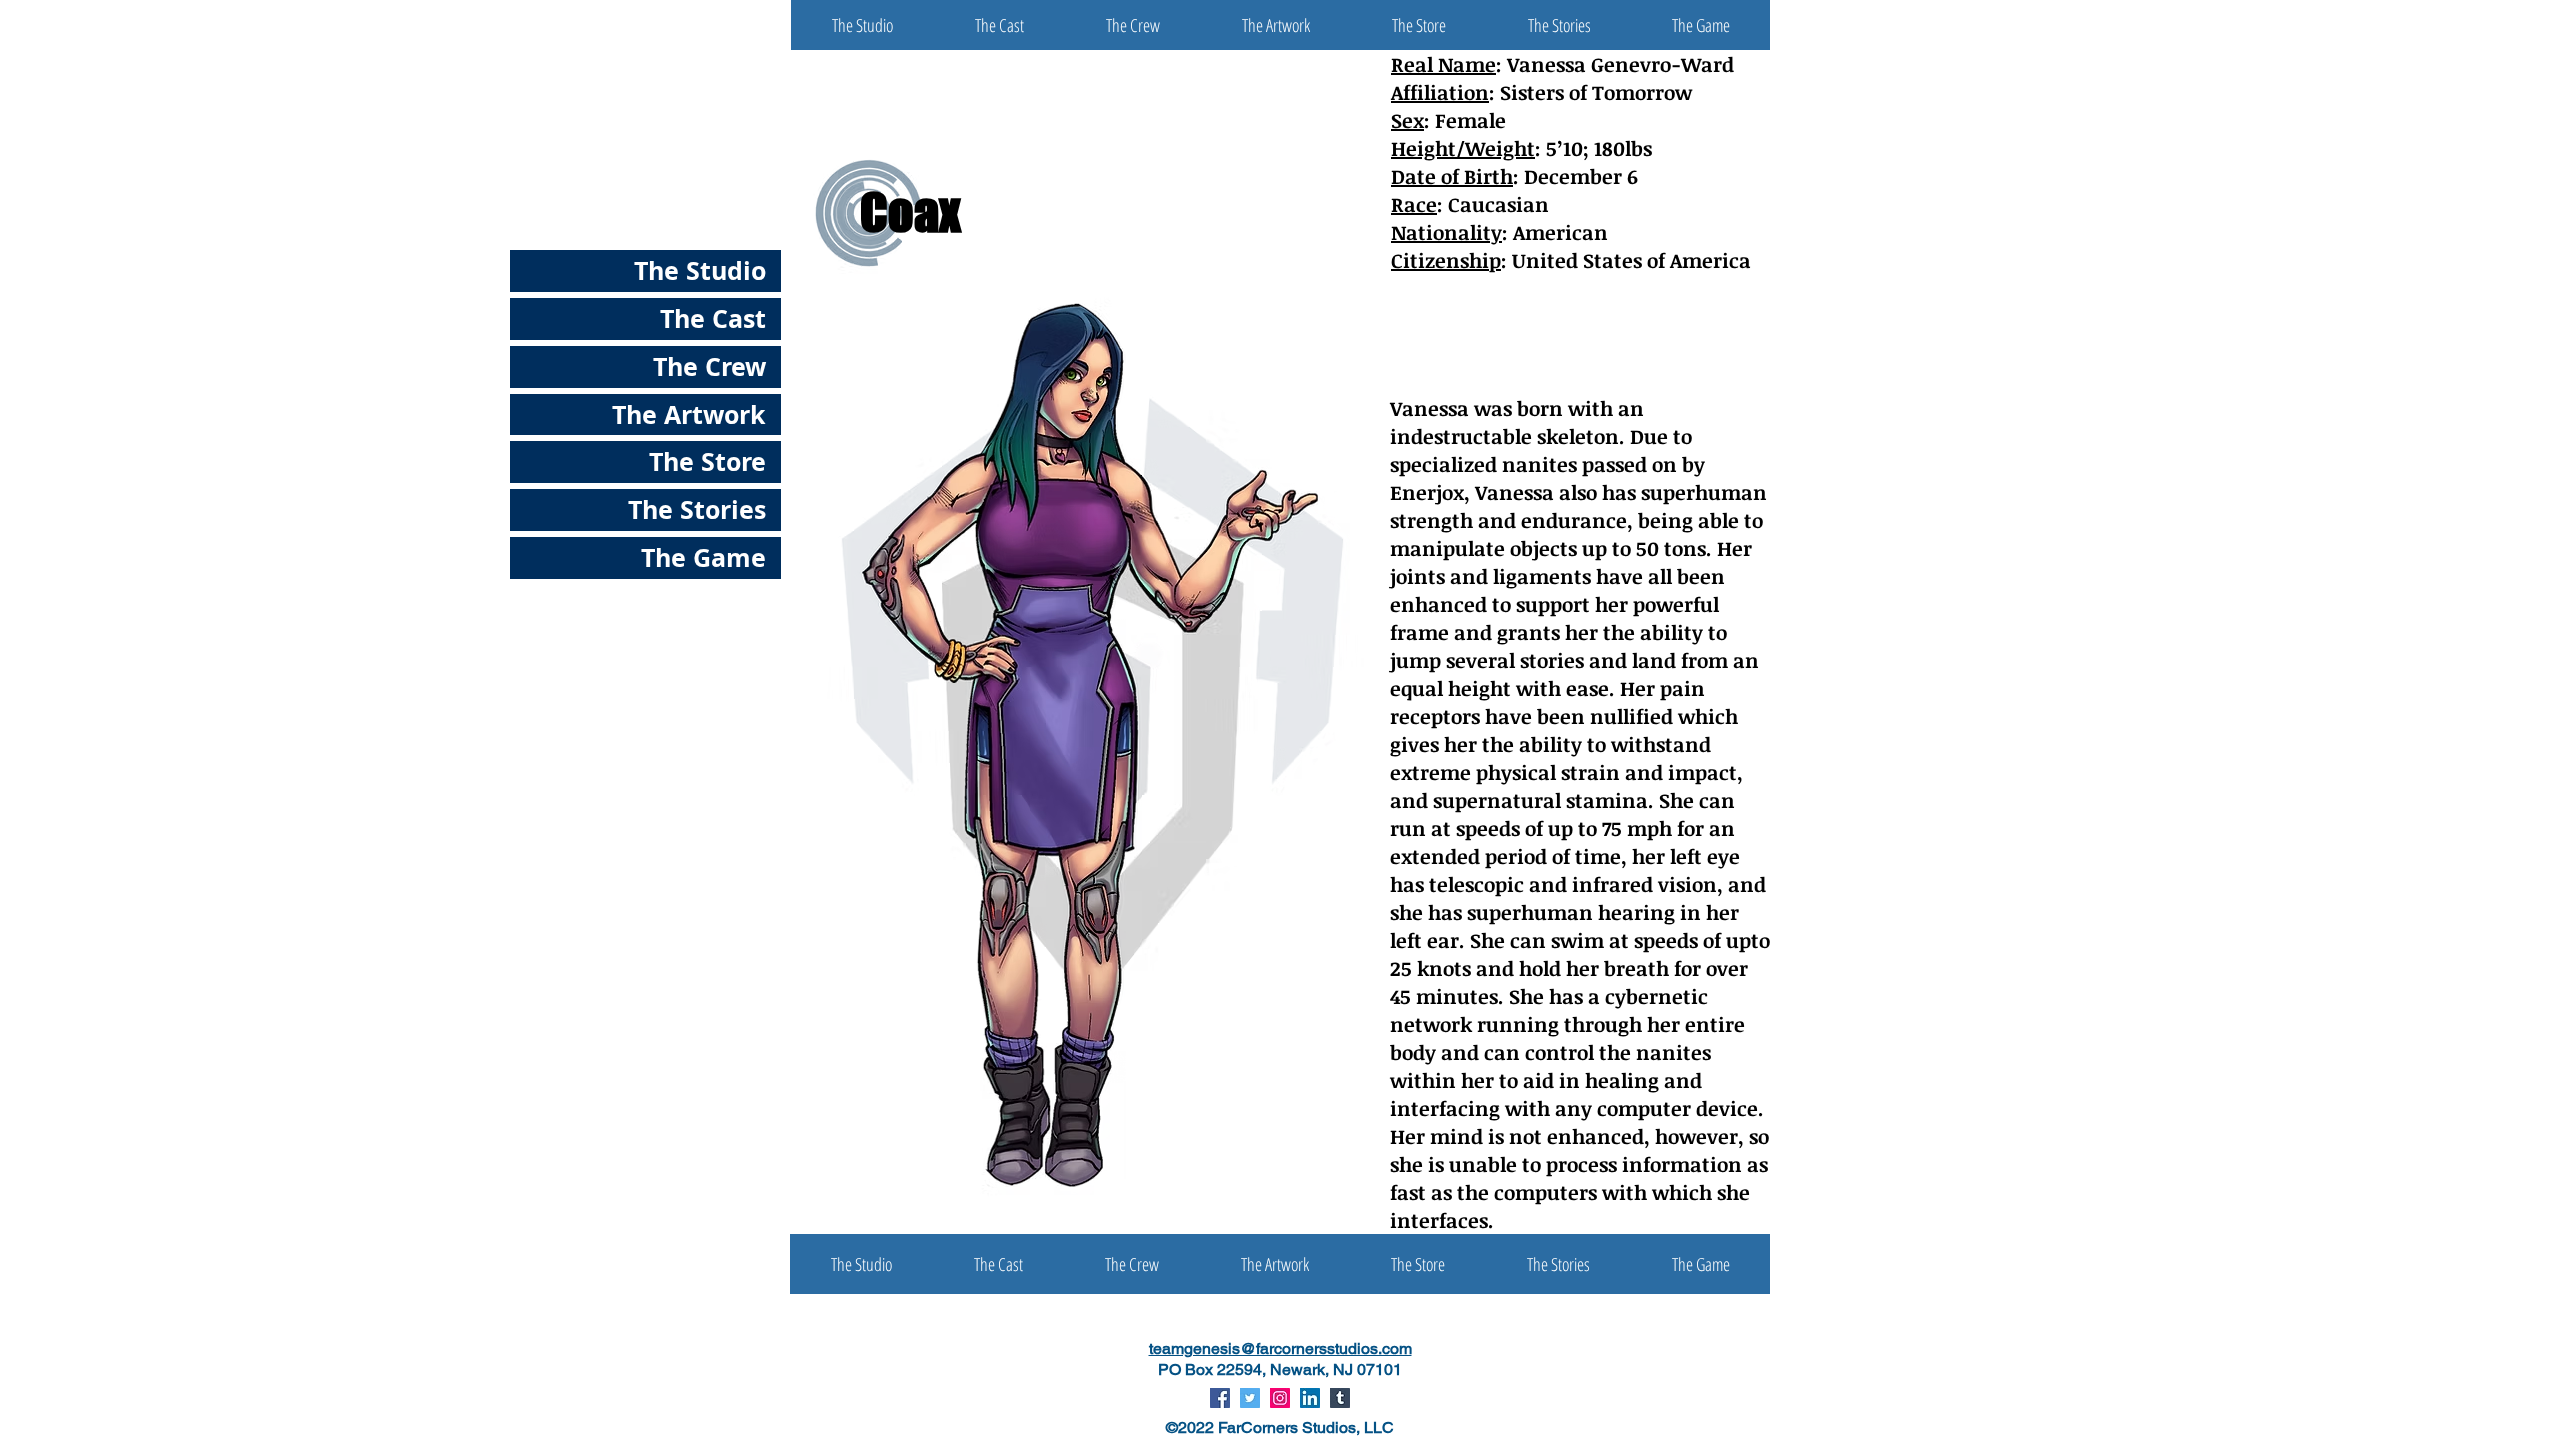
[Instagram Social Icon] (1280, 1398)
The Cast (713, 318)
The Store (707, 461)
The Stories (697, 509)
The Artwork (689, 414)
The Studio (700, 270)
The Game (703, 557)
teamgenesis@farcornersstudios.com (1280, 1348)
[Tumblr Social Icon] (1340, 1398)
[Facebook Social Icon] (1220, 1398)
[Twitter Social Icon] (1250, 1398)
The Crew (709, 366)
